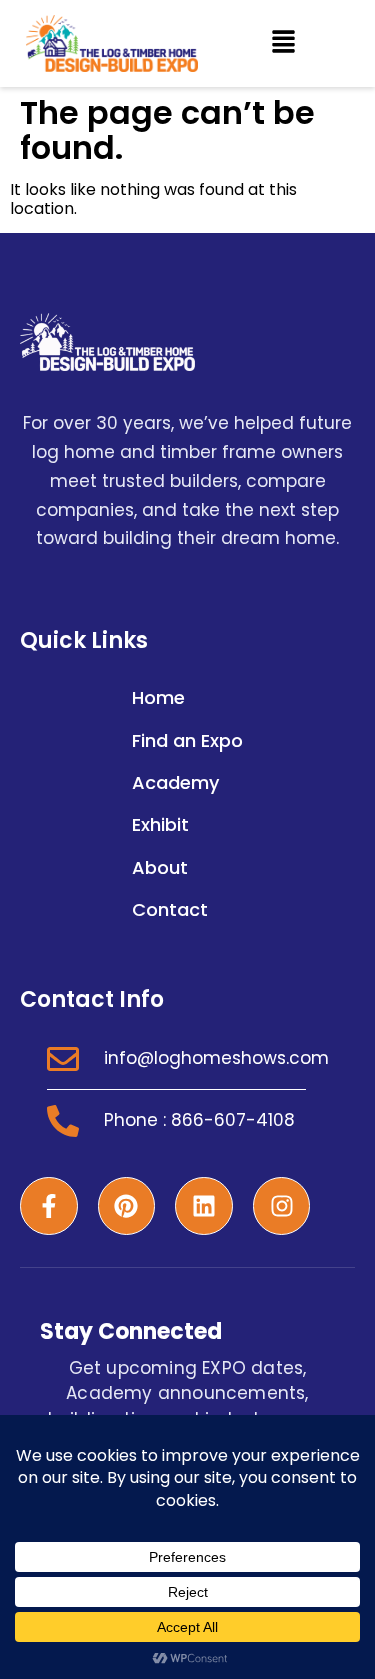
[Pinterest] (127, 1206)
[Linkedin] (204, 1206)
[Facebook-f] (49, 1206)
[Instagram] (282, 1206)
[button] (283, 43)
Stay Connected (131, 1331)
